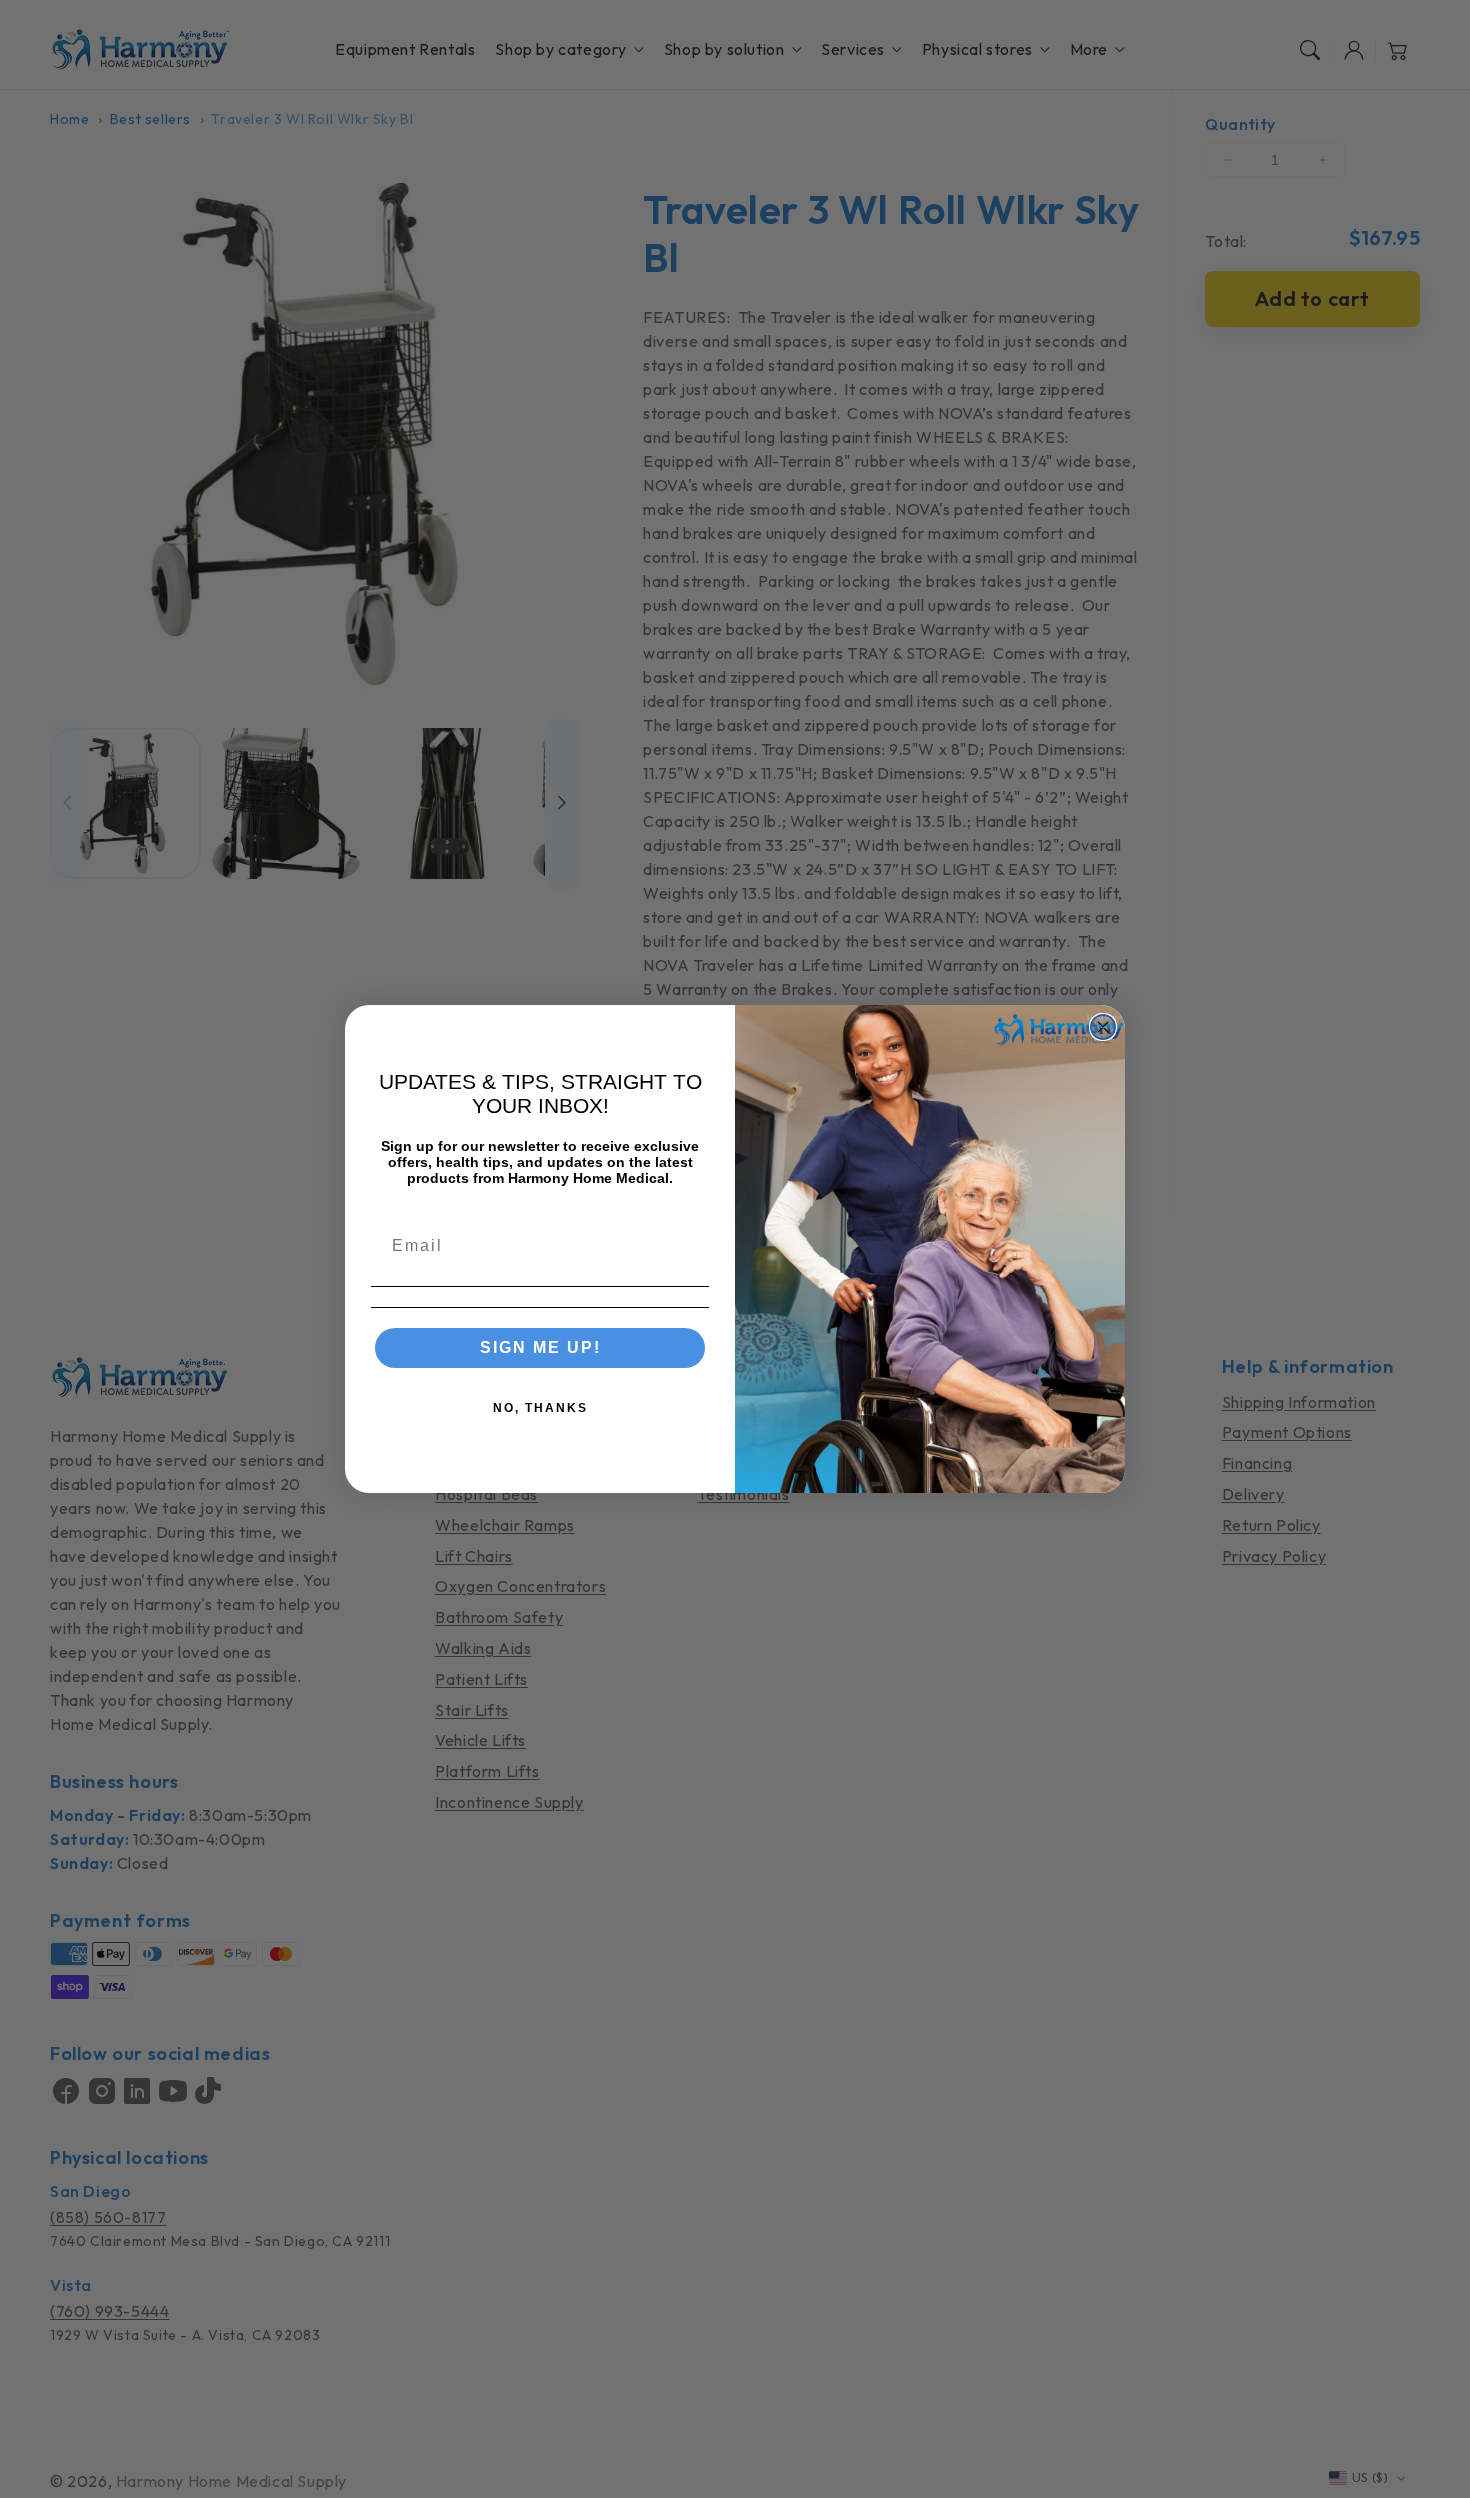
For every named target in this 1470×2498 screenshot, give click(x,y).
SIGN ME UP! (540, 1347)
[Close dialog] (1103, 1027)
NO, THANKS (540, 1408)
